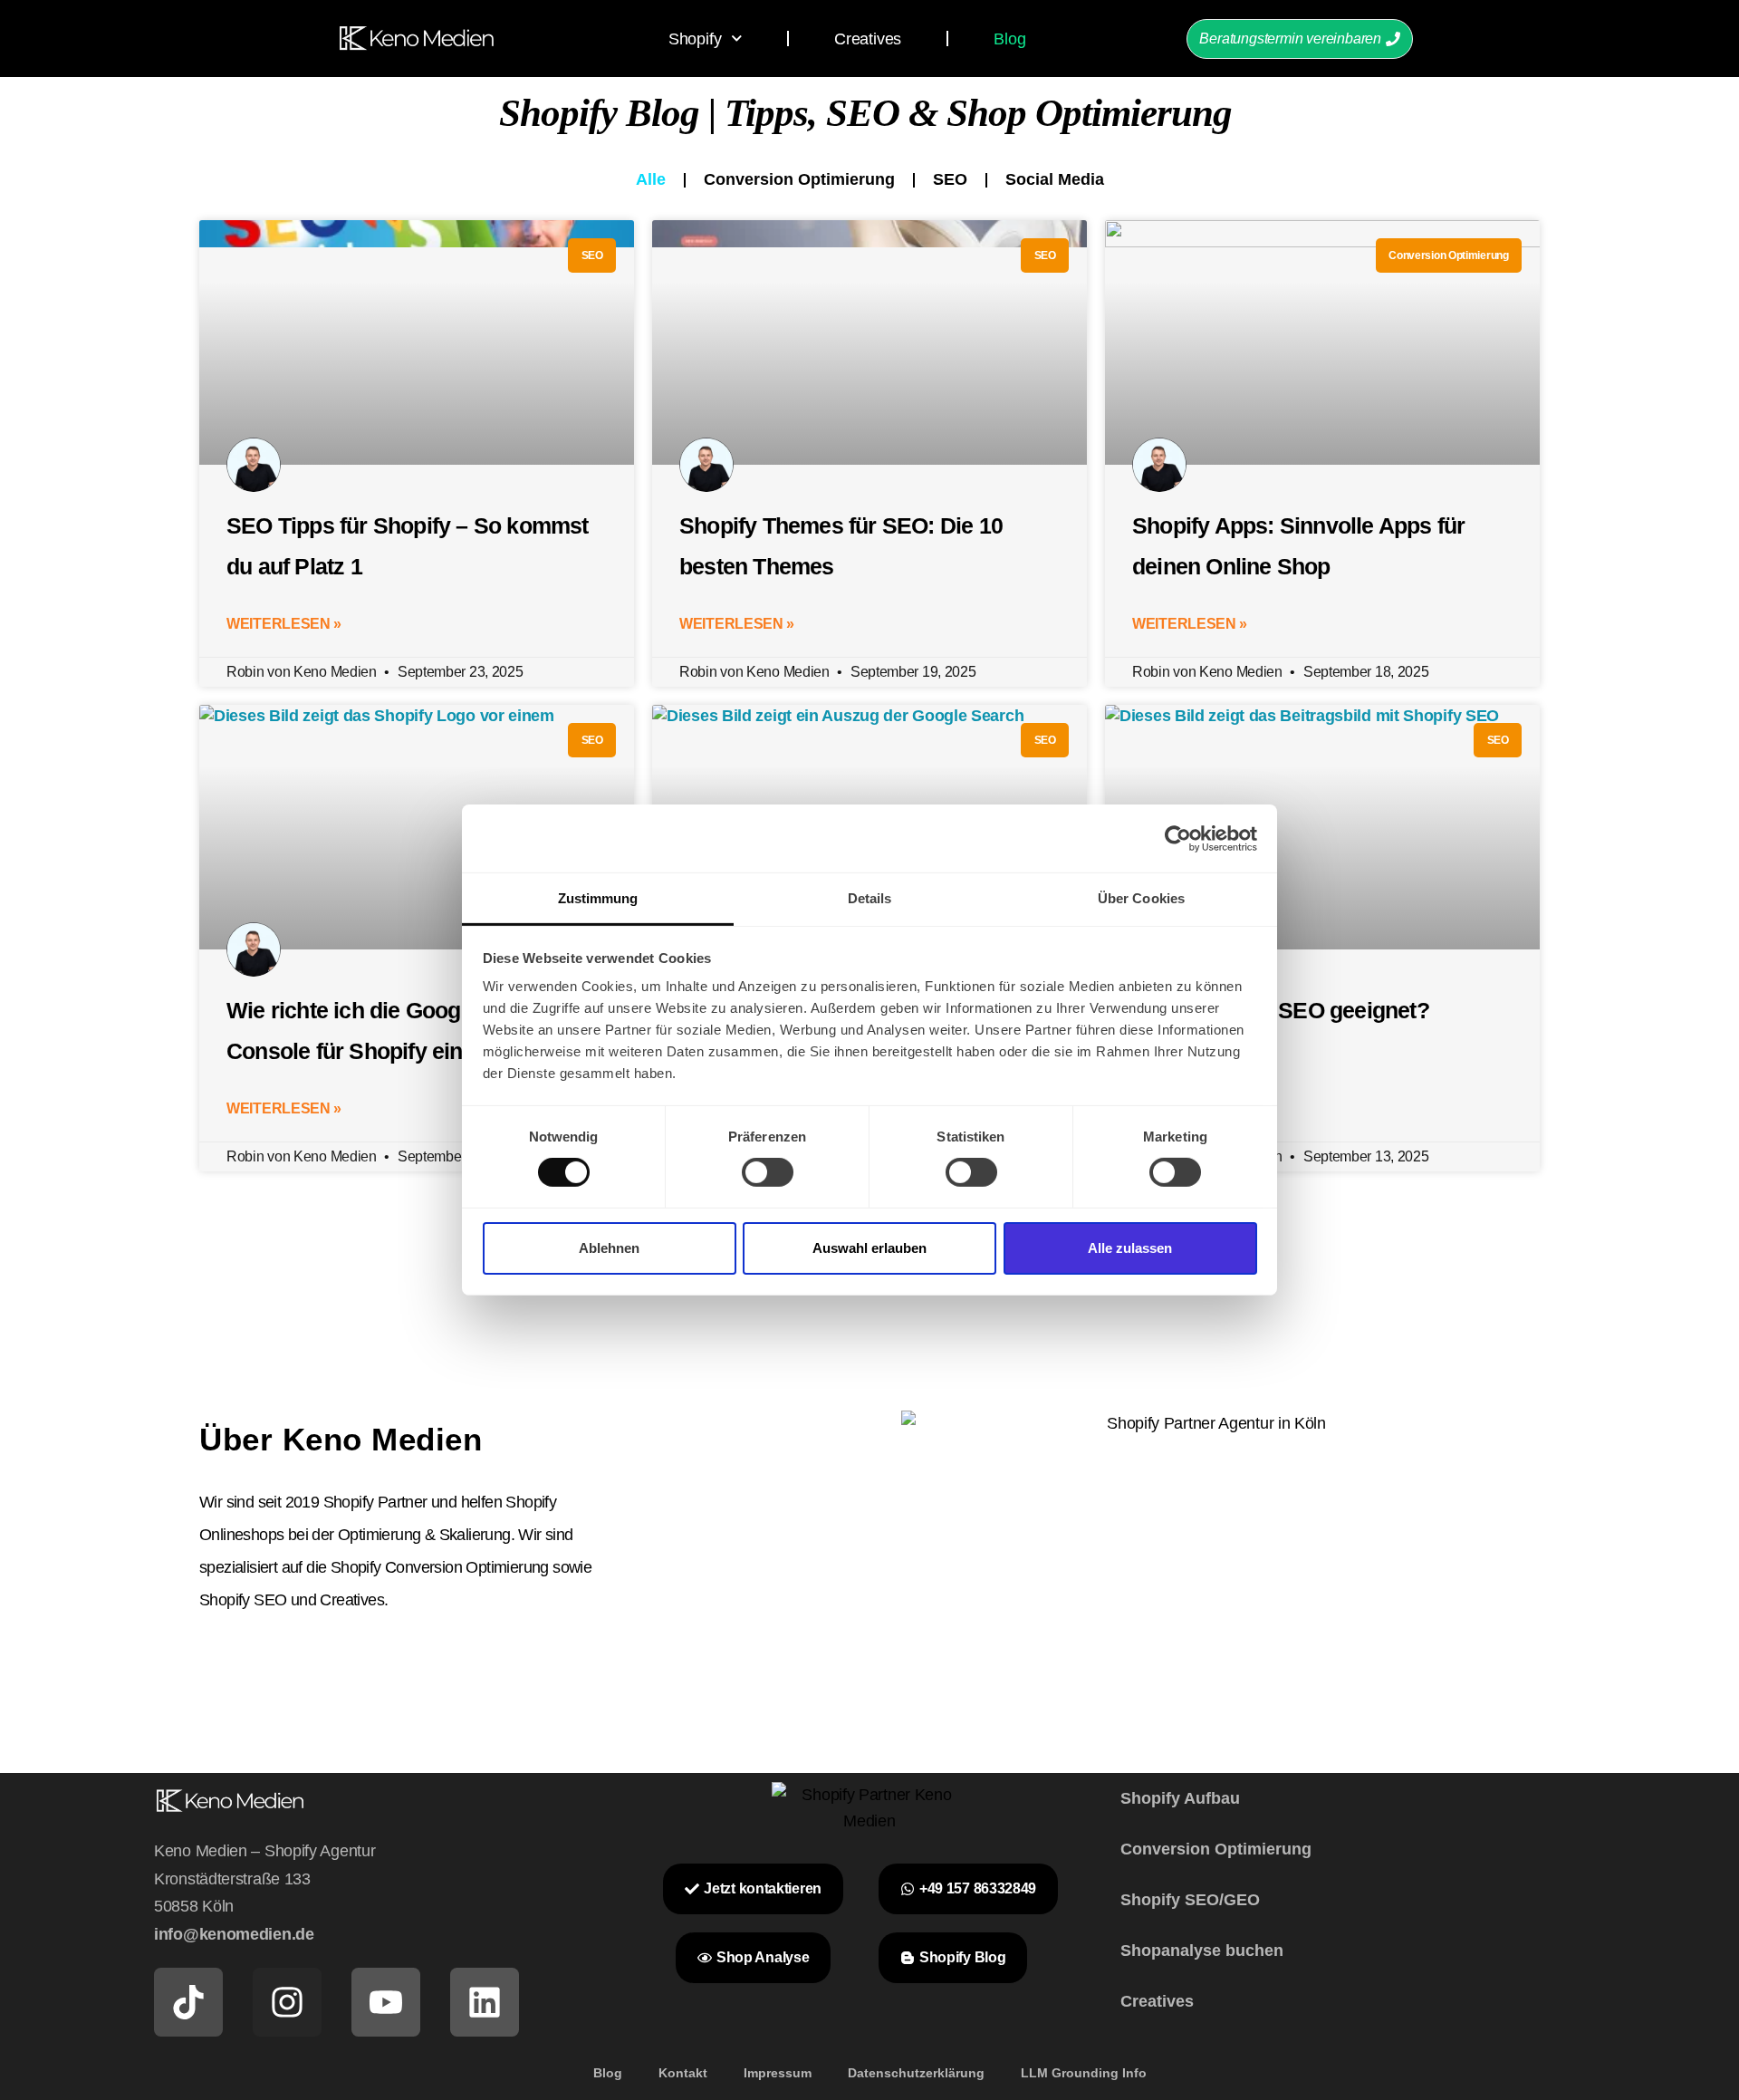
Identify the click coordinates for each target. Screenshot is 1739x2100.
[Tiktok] (188, 2002)
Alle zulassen (1130, 1248)
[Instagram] (287, 2002)
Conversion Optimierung (799, 179)
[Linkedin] (485, 2002)
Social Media (1055, 179)
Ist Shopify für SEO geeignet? (1281, 1010)
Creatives (868, 39)
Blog (1009, 39)
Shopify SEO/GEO (1190, 1900)
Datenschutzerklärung (916, 2073)
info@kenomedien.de (234, 1934)
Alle (651, 179)
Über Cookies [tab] (1141, 898)
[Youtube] (386, 2002)
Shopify (695, 39)
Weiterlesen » (284, 624)
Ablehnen (609, 1248)
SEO (950, 179)
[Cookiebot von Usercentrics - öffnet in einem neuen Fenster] (1178, 838)
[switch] (768, 1172)
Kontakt (683, 2073)
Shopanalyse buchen (1202, 1951)
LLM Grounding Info (1084, 2073)
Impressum (778, 2073)
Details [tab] (870, 898)
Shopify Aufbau (1180, 1798)
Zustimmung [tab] (598, 898)
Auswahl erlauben (869, 1248)
